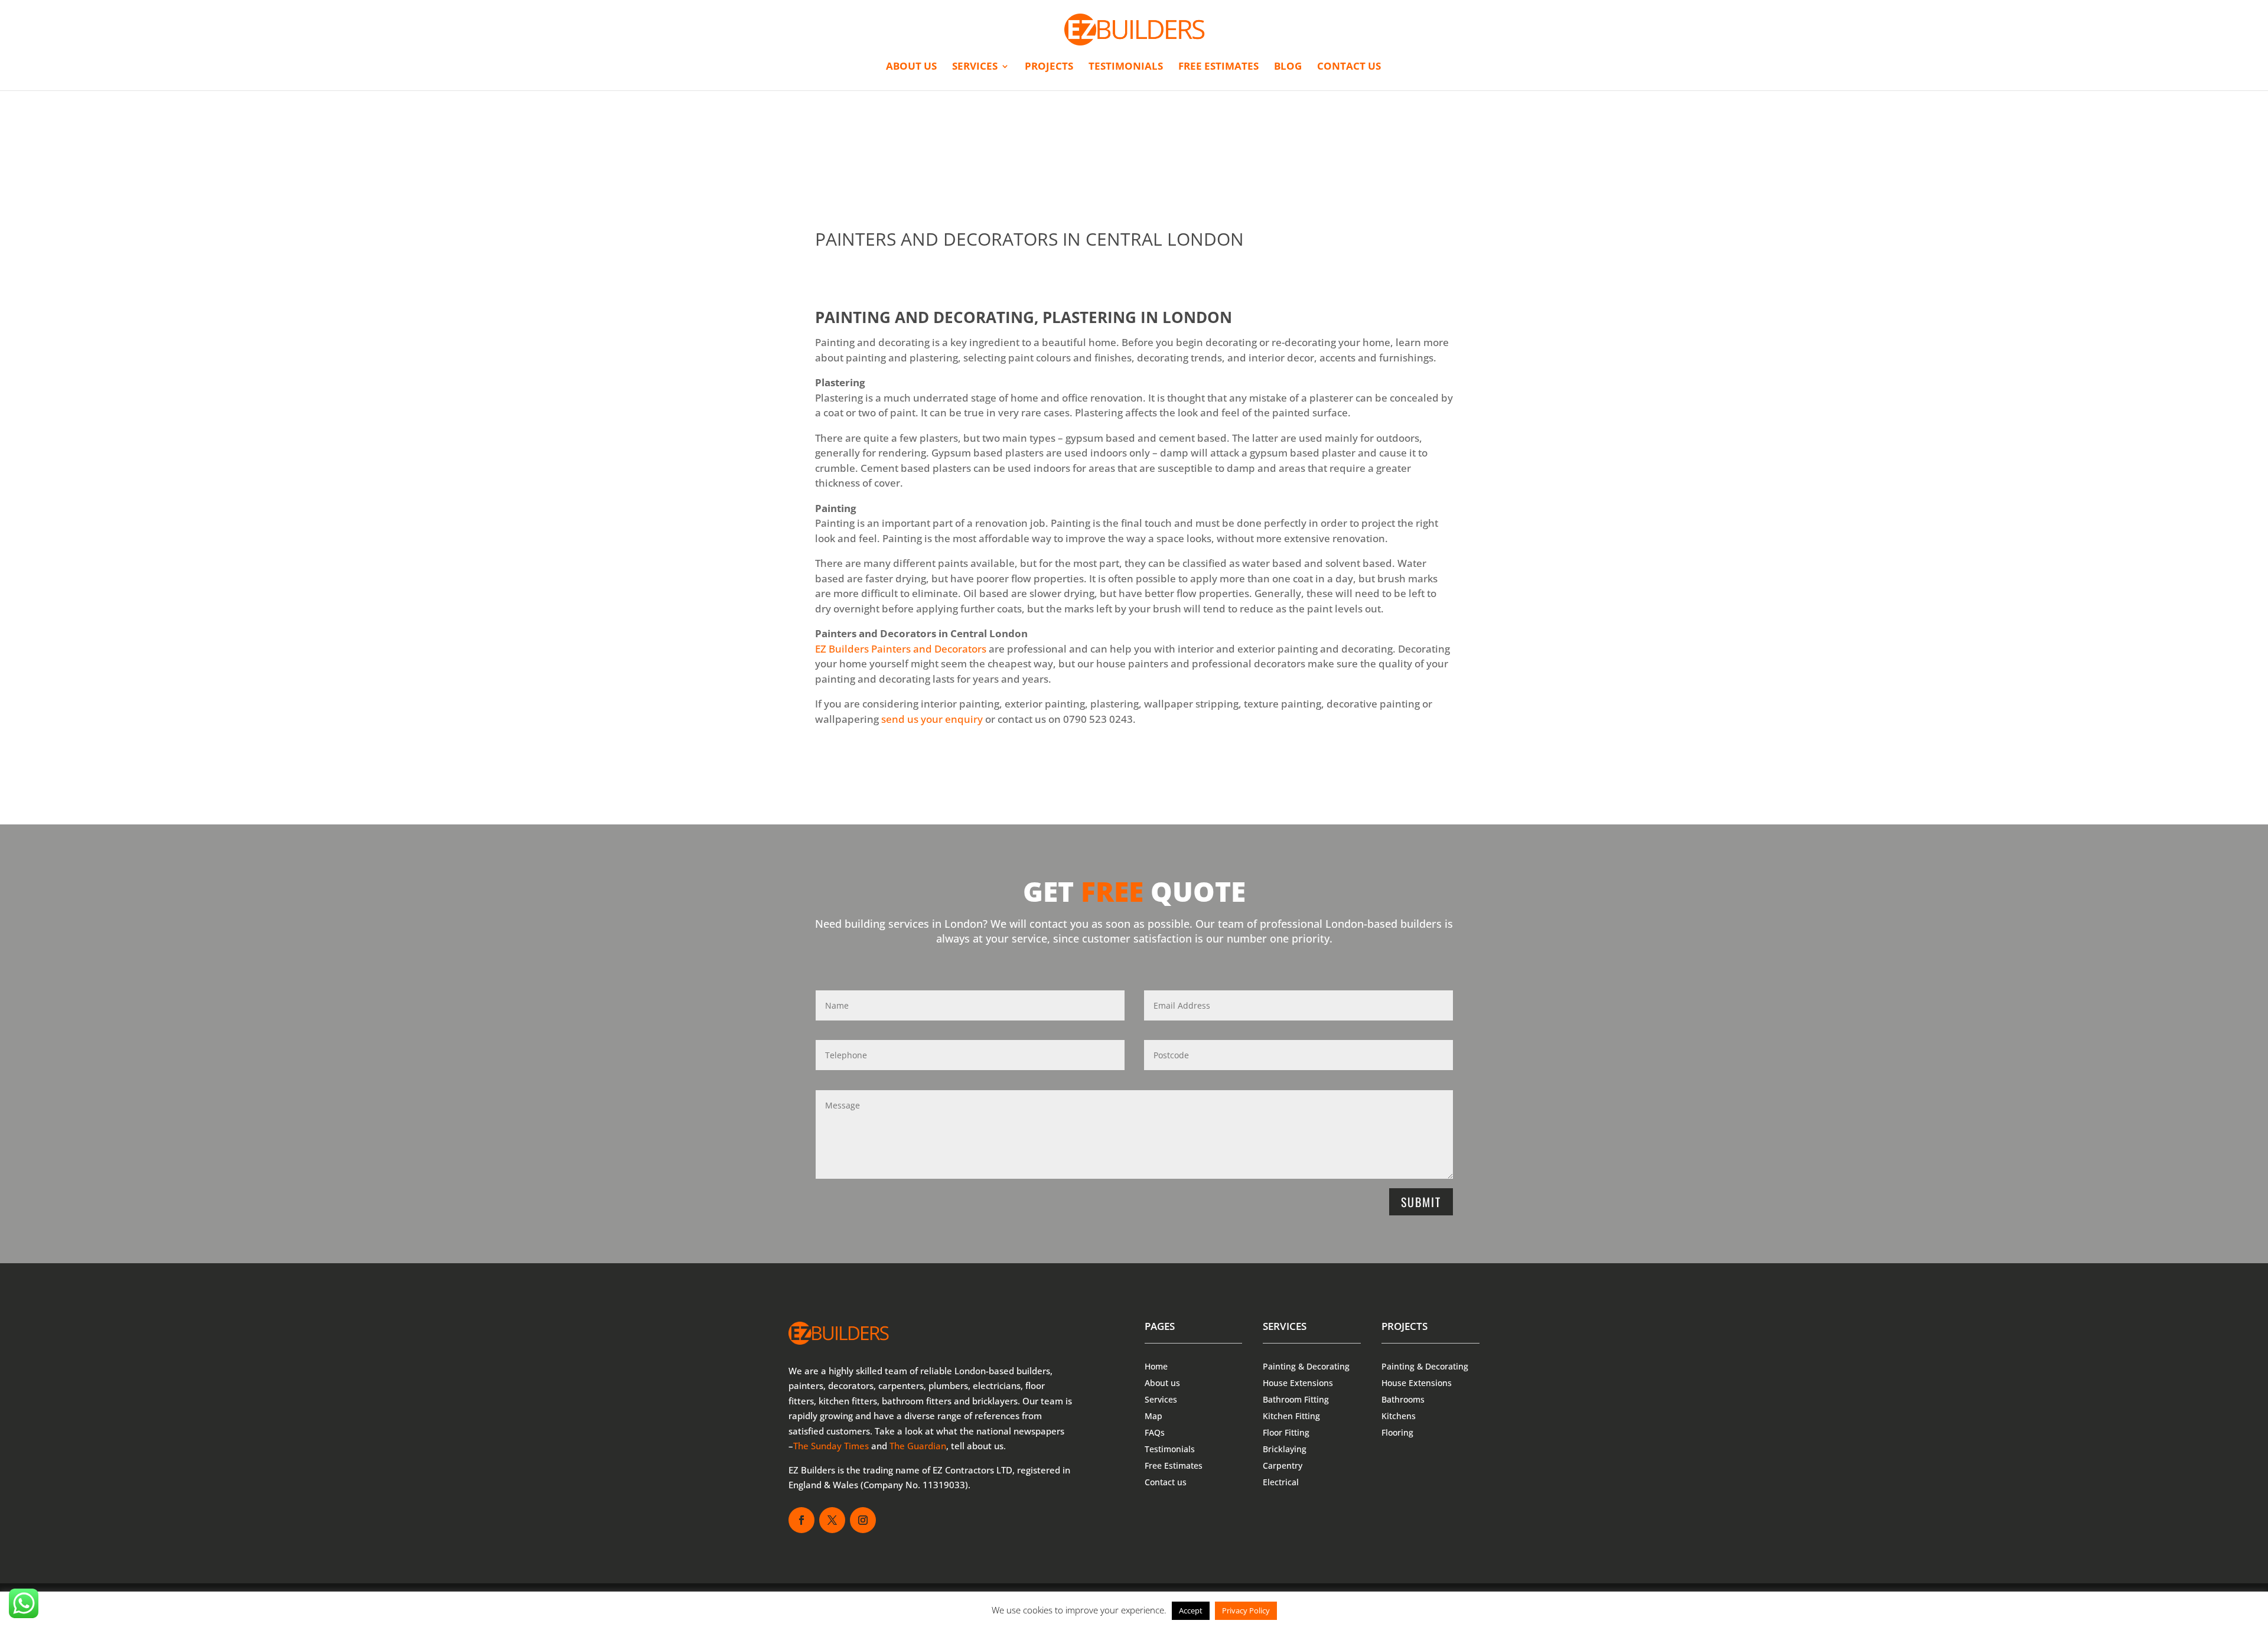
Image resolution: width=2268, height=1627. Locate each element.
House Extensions (1298, 1383)
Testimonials (1126, 67)
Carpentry (1283, 1465)
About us (911, 67)
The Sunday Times (831, 1446)
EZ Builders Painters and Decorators (901, 649)
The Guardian (918, 1446)
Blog (1288, 67)
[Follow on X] (832, 1520)
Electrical (1281, 1482)
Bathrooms (1403, 1399)
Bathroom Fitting (1296, 1399)
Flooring (1397, 1432)
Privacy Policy (1246, 1610)
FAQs (1155, 1432)
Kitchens (1399, 1416)
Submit (1421, 1202)
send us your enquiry (932, 719)
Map (1153, 1416)
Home (1156, 1366)
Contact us (1349, 67)
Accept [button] (1191, 1610)
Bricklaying (1285, 1449)
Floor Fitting (1286, 1432)
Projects (1049, 67)
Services (975, 67)
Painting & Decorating (1306, 1366)
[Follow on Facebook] (801, 1520)
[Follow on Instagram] (863, 1520)
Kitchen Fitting (1291, 1416)
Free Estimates (1218, 67)
